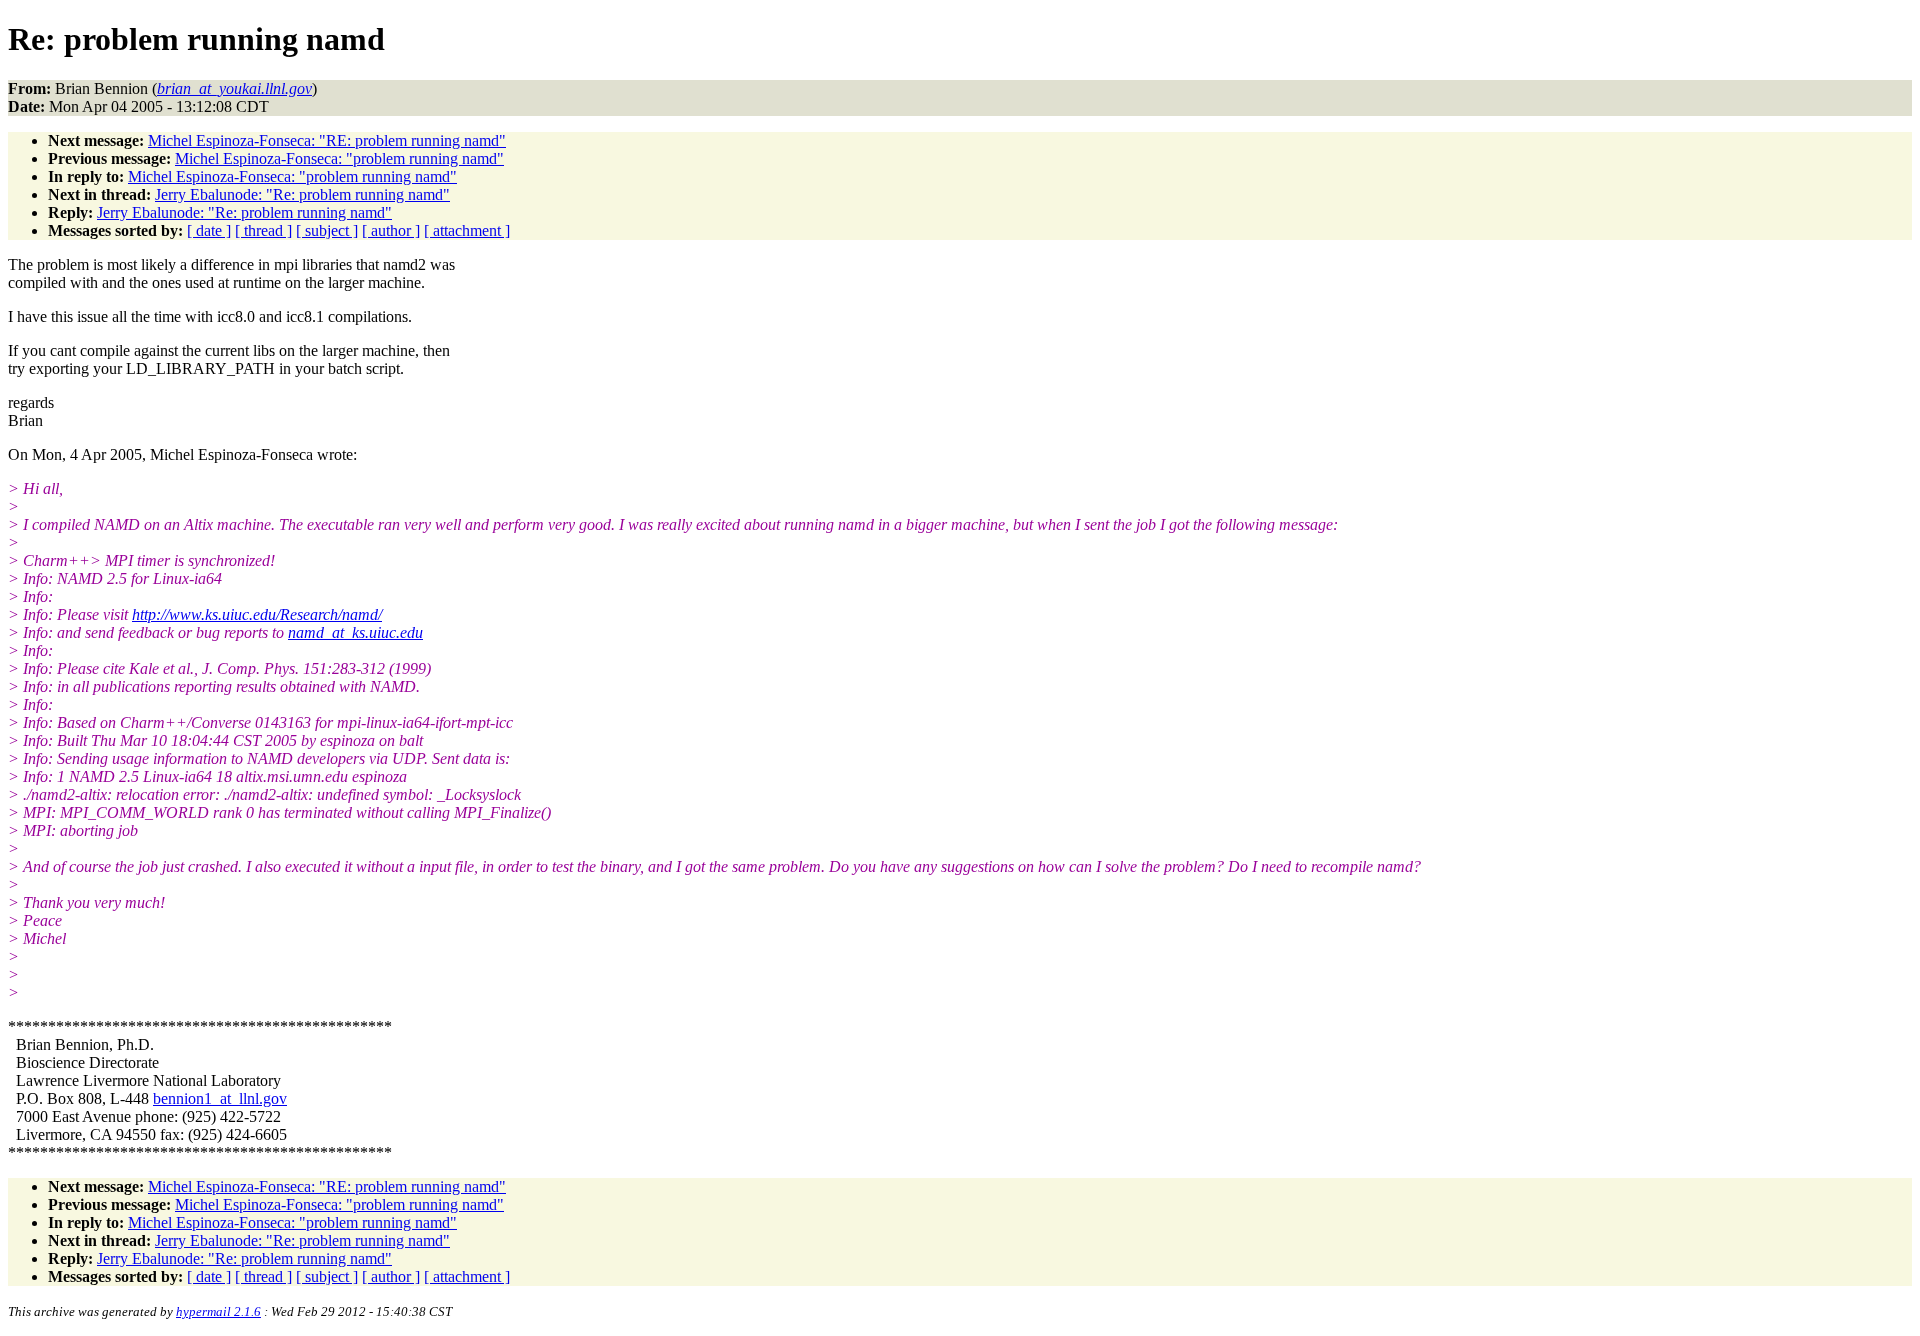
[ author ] (391, 230)
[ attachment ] (467, 230)
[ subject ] (327, 230)
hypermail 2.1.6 (218, 1311)
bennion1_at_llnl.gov (220, 1098)
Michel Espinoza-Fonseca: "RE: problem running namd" (327, 140)
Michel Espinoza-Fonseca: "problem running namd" (339, 158)
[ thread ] (263, 230)
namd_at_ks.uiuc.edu (355, 632)
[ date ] (209, 230)
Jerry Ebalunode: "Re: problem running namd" (302, 194)
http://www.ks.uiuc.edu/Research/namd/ (257, 614)
